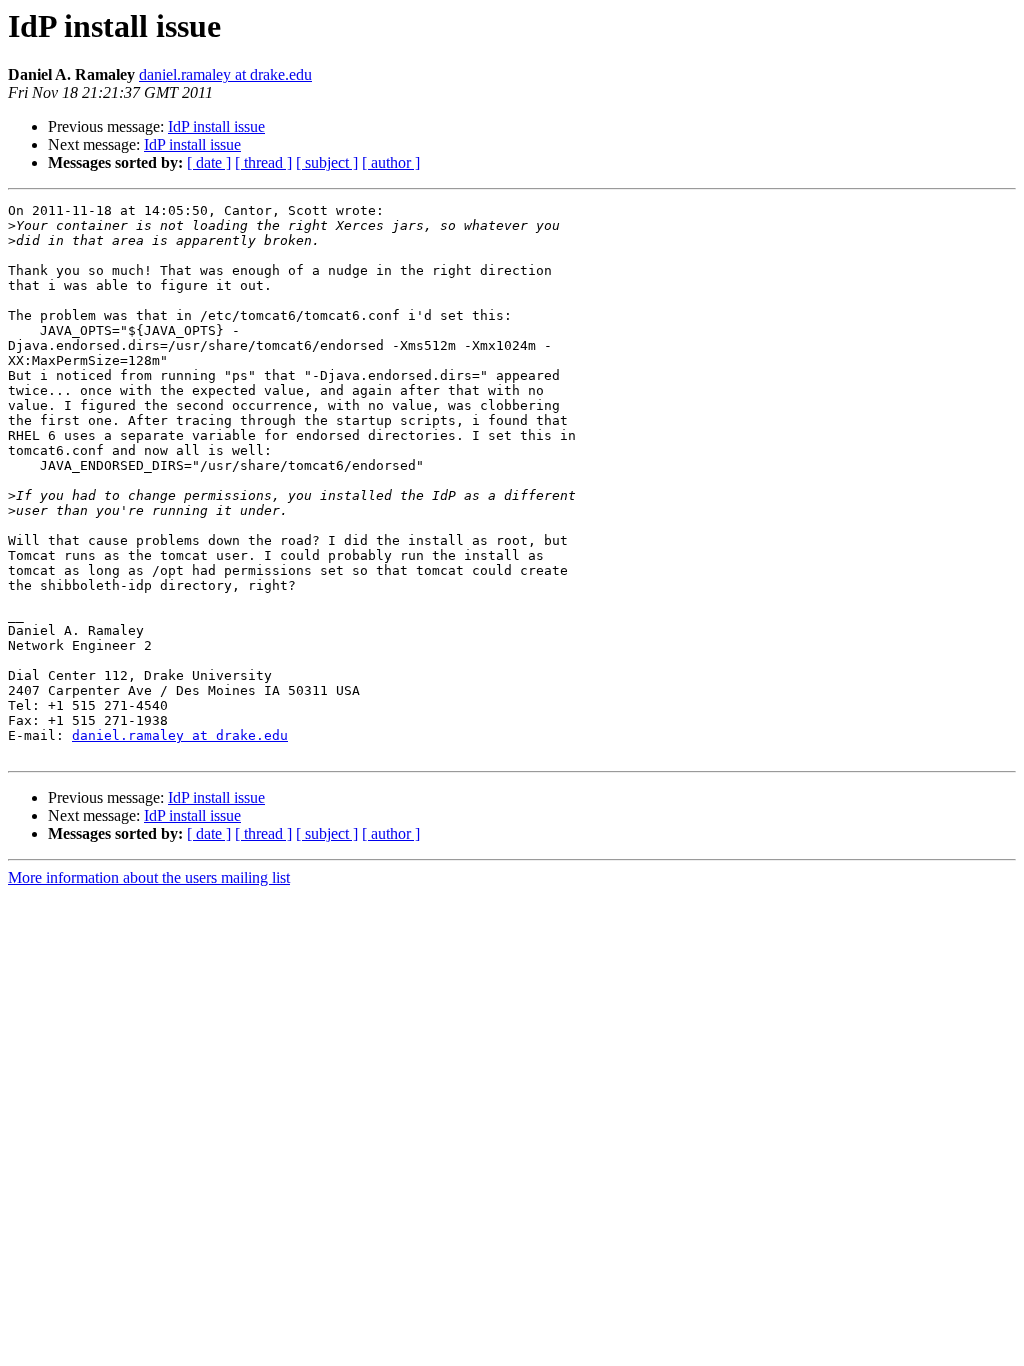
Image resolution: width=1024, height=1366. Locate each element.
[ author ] (391, 162)
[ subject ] (327, 162)
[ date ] (209, 162)
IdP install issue (216, 126)
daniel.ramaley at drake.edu (225, 74)
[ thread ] (263, 162)
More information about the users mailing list (149, 877)
